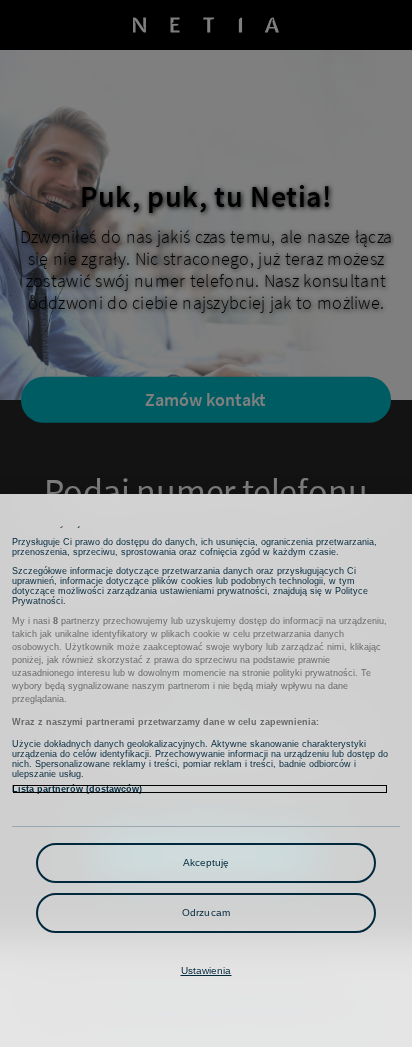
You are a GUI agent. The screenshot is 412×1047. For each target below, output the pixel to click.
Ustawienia (206, 970)
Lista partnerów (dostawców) (77, 789)
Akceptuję (206, 862)
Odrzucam (206, 912)
